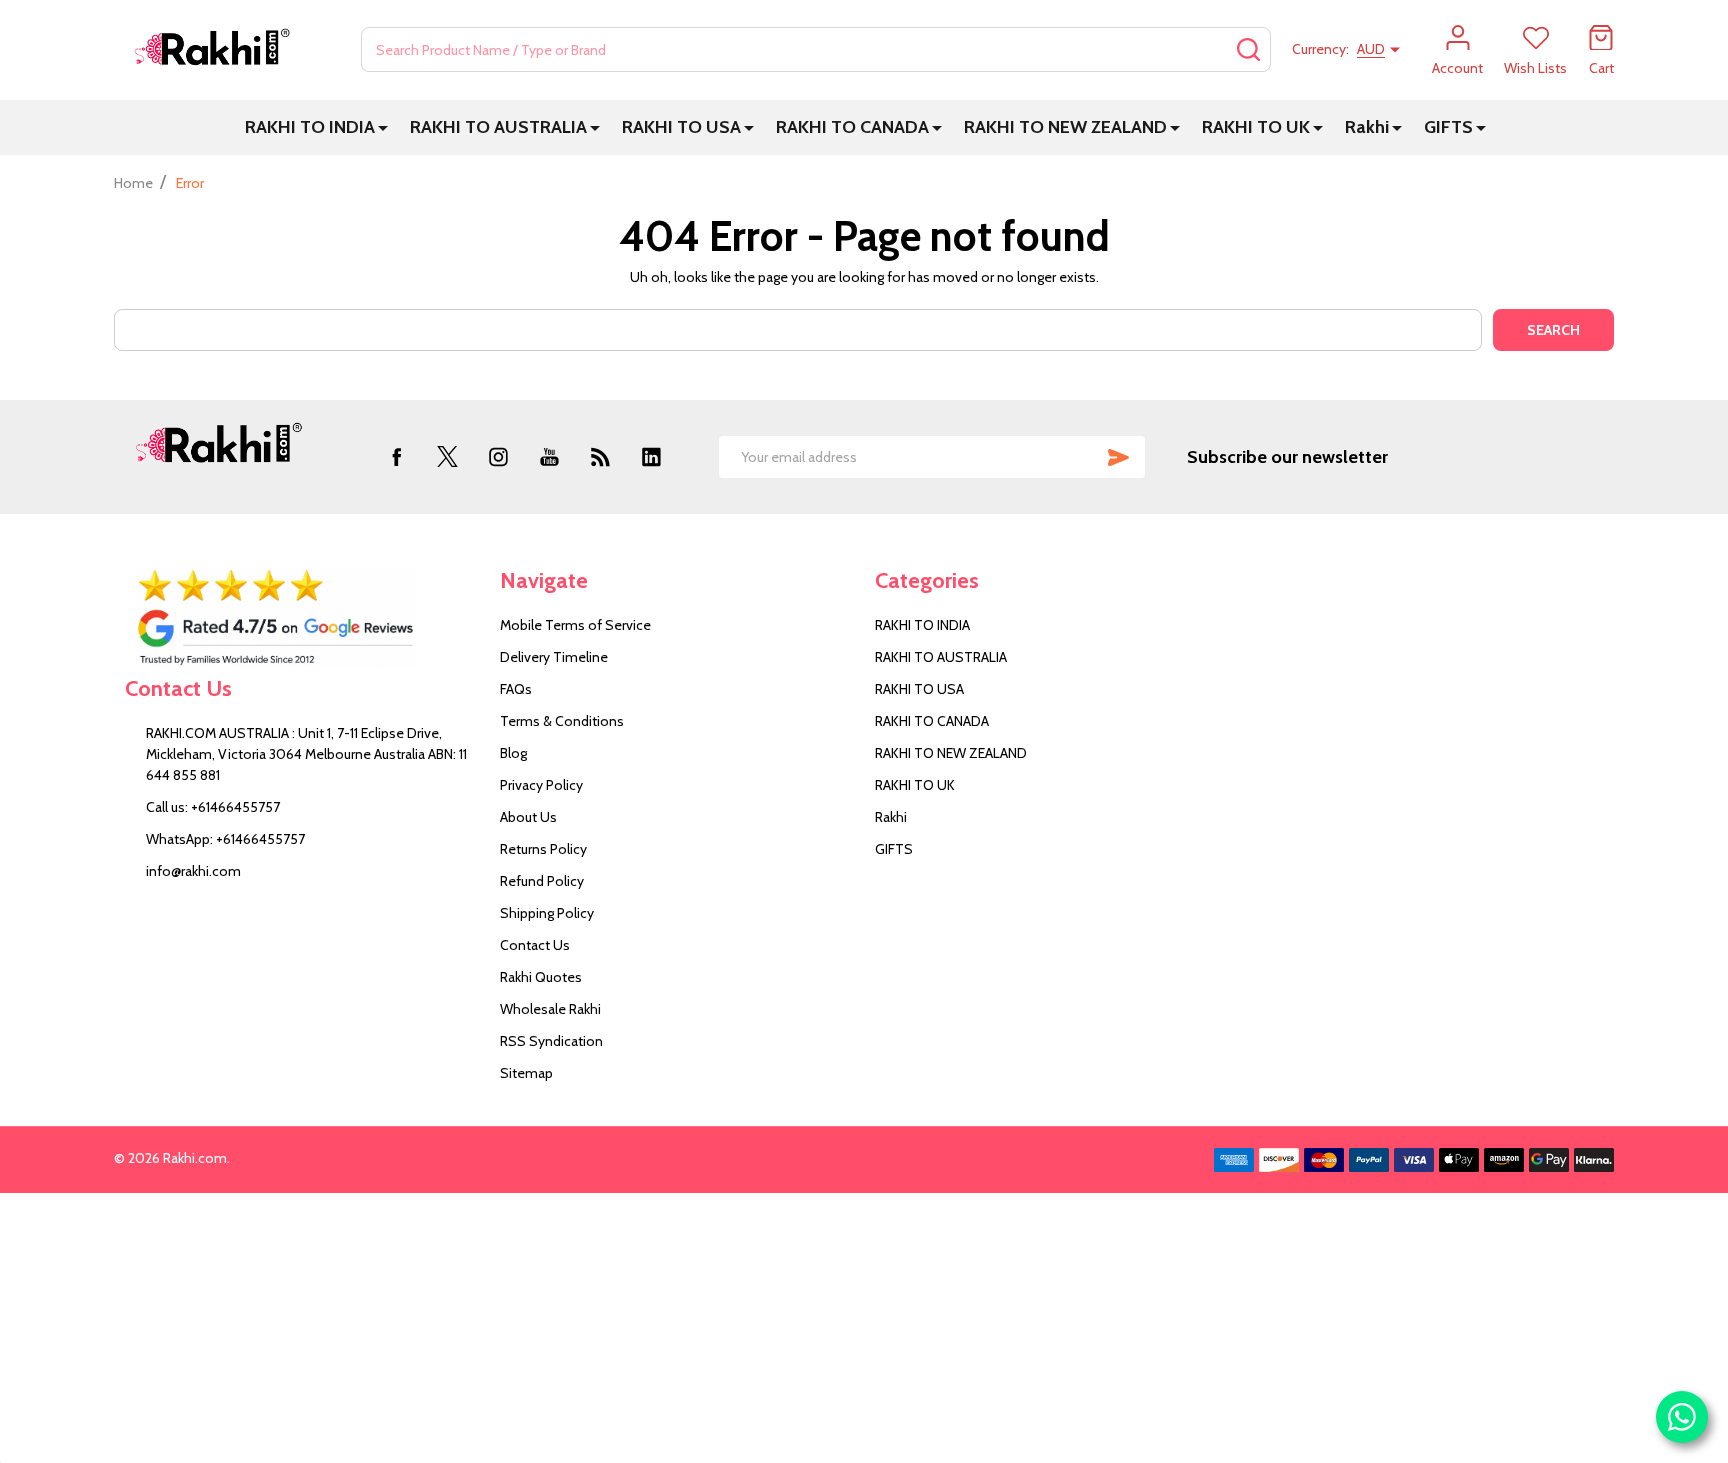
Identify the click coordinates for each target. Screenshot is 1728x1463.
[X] (447, 456)
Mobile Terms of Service (575, 625)
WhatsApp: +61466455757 (225, 839)
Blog (513, 753)
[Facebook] (396, 456)
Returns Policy (543, 849)
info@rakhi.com (193, 871)
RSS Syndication (551, 1041)
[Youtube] (549, 456)
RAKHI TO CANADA (852, 127)
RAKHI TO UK (1256, 127)
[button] (301, 617)
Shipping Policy (547, 913)
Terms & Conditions (562, 721)
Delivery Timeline (554, 657)
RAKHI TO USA (681, 127)
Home (133, 183)
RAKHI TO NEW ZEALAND (1065, 127)
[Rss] (600, 456)
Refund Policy (542, 881)
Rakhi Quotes (541, 977)
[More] (383, 127)
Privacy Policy (541, 785)
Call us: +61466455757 (213, 807)
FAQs (516, 689)
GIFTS (1448, 127)
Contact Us (535, 945)
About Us (528, 817)
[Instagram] (498, 456)
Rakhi (1367, 127)
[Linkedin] (651, 456)
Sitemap (526, 1073)
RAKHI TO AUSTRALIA (498, 127)
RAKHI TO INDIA (310, 127)
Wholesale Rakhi (550, 1009)
